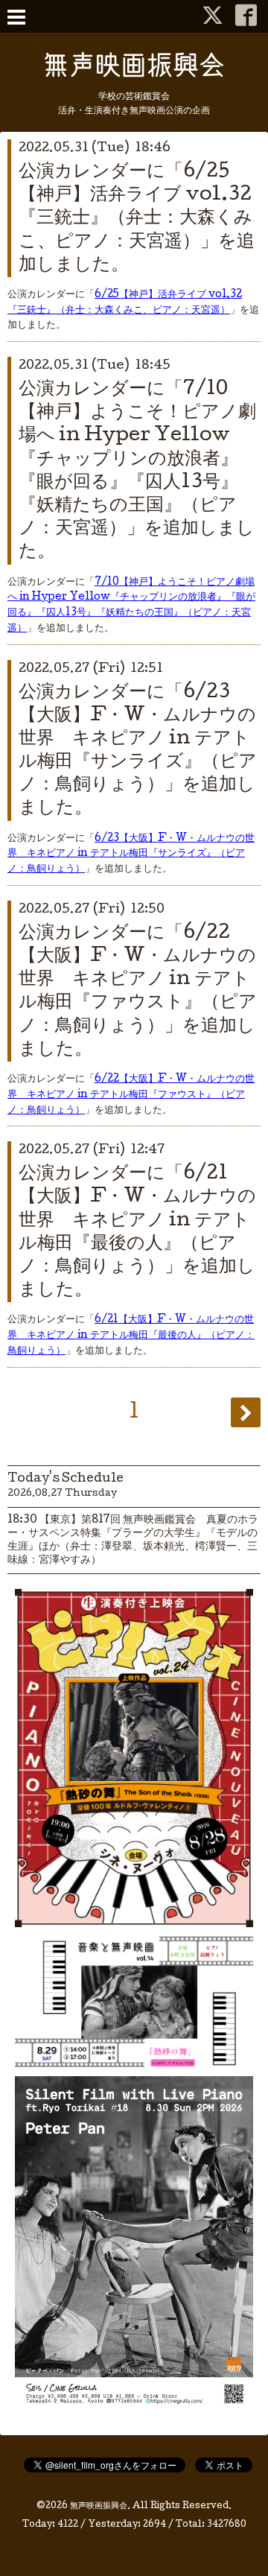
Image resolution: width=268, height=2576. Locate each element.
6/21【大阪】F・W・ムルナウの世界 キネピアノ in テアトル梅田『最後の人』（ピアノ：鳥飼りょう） (131, 1336)
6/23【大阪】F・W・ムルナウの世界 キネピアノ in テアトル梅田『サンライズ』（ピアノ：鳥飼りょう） (131, 854)
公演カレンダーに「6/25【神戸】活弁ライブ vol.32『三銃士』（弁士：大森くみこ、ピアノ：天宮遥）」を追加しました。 (137, 219)
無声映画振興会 (99, 2507)
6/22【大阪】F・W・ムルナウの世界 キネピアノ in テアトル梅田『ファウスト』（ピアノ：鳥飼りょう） (131, 1095)
